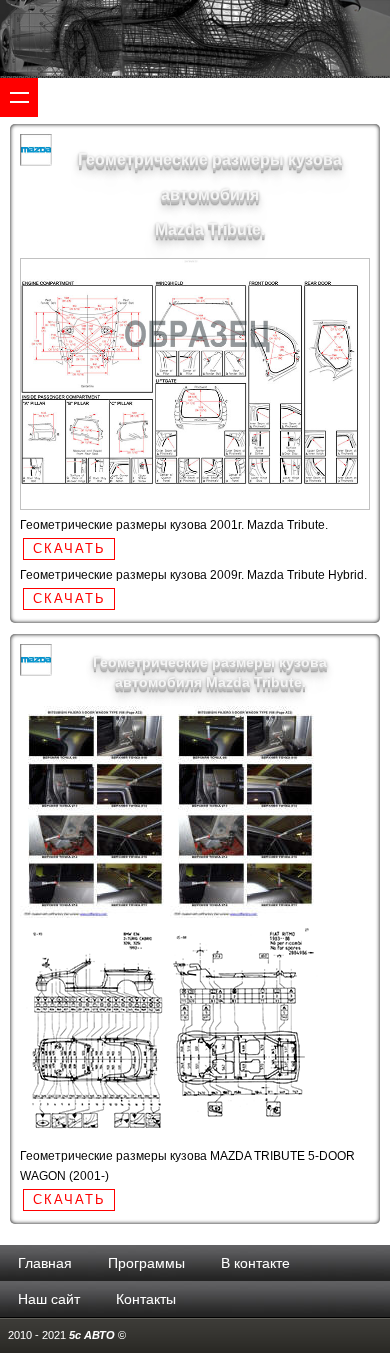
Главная (45, 1263)
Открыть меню (19, 97)
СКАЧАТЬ (69, 548)
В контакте (255, 1263)
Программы (146, 1263)
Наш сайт (49, 1299)
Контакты (146, 1299)
